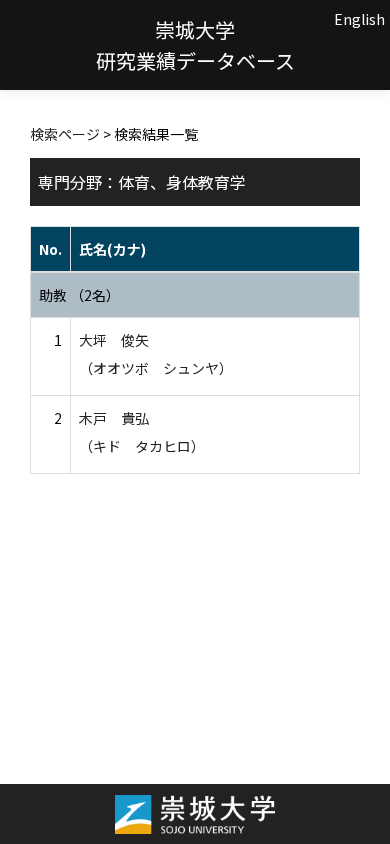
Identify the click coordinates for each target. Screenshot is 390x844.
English (359, 19)
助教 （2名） (79, 295)
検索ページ (65, 134)
